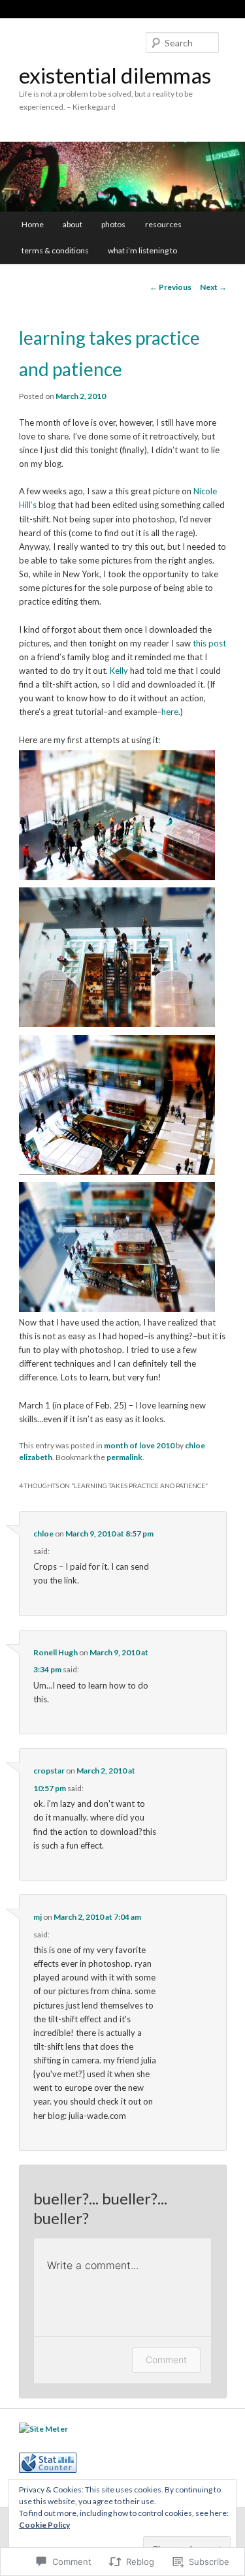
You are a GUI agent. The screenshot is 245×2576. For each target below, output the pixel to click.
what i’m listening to (142, 250)
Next (213, 287)
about (73, 224)
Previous (171, 287)
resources (163, 224)
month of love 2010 (139, 1445)
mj (38, 1917)
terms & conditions (55, 250)
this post (209, 643)
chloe (43, 1534)
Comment (166, 2360)
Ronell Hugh (56, 1652)
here (170, 712)
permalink (124, 1457)
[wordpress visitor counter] (48, 2470)
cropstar (49, 1771)
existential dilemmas (115, 75)
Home (33, 224)
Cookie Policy (44, 2525)
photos (113, 224)
